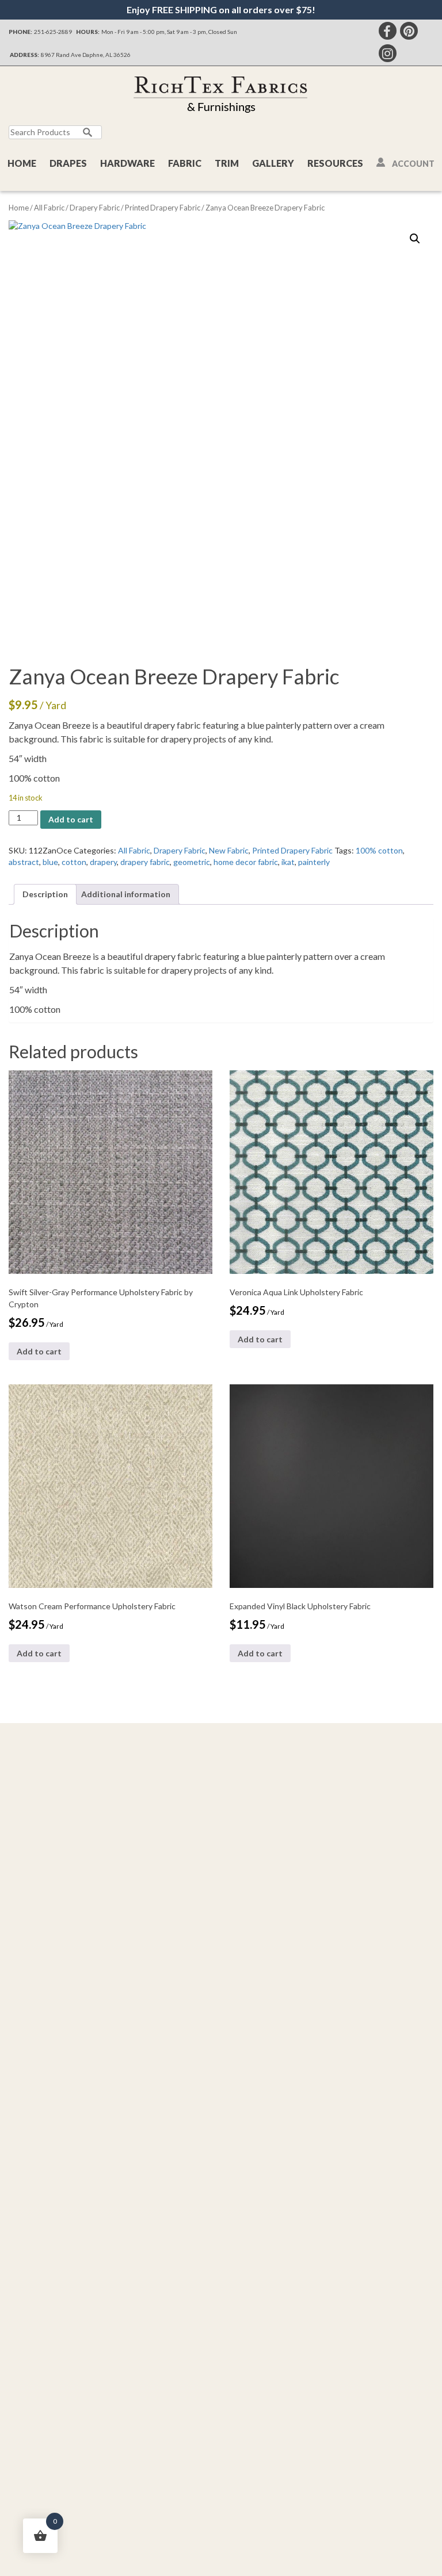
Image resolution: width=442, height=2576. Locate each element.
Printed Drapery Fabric (163, 208)
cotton (74, 862)
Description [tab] (45, 894)
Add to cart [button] (39, 1351)
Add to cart (71, 819)
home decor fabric (246, 862)
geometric (192, 862)
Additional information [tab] (126, 894)
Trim (227, 163)
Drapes (68, 163)
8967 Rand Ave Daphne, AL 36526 (86, 55)
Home (22, 163)
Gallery (273, 163)
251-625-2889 (53, 32)
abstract (24, 862)
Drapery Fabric (95, 208)
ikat (288, 862)
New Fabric (229, 850)
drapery (103, 862)
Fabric (185, 163)
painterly (314, 862)
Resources (335, 163)
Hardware (127, 163)
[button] (415, 239)
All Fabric (49, 208)
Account (413, 164)
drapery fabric (145, 862)
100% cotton (379, 850)
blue (50, 862)
